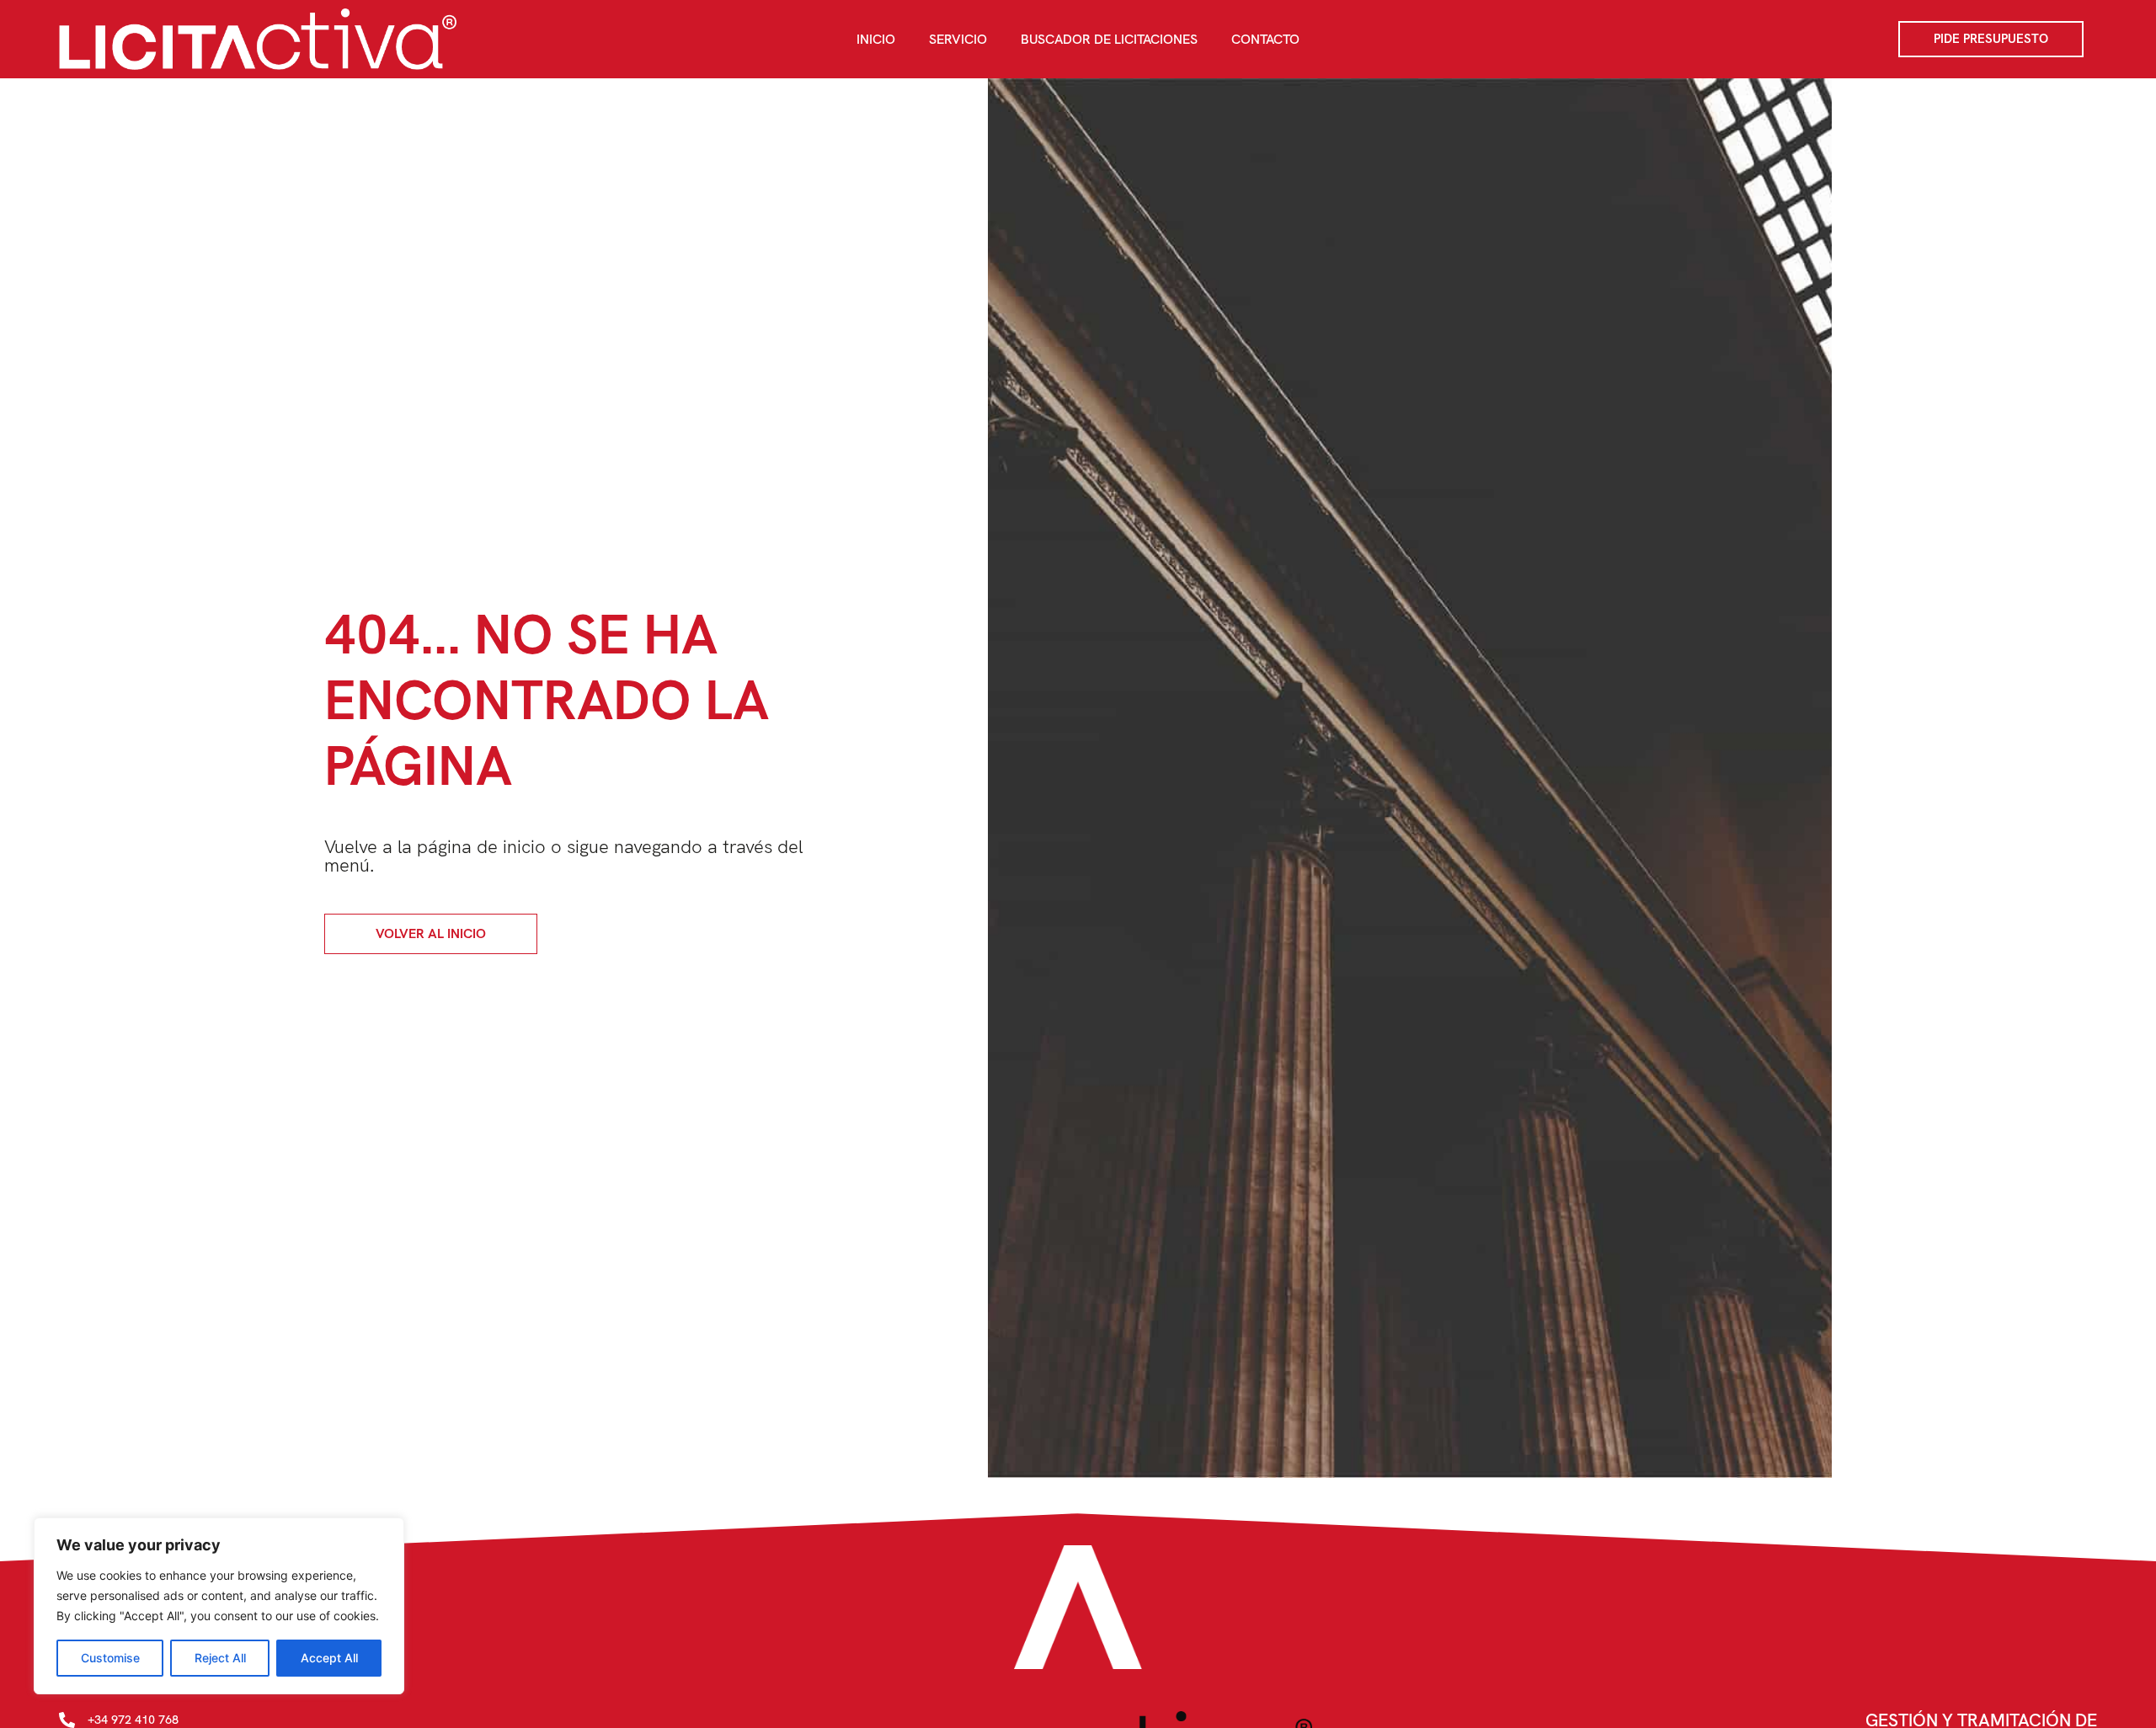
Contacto (1265, 39)
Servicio (958, 39)
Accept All (329, 1658)
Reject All (220, 1658)
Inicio (876, 39)
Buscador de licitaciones (1109, 39)
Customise (110, 1658)
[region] (219, 1606)
